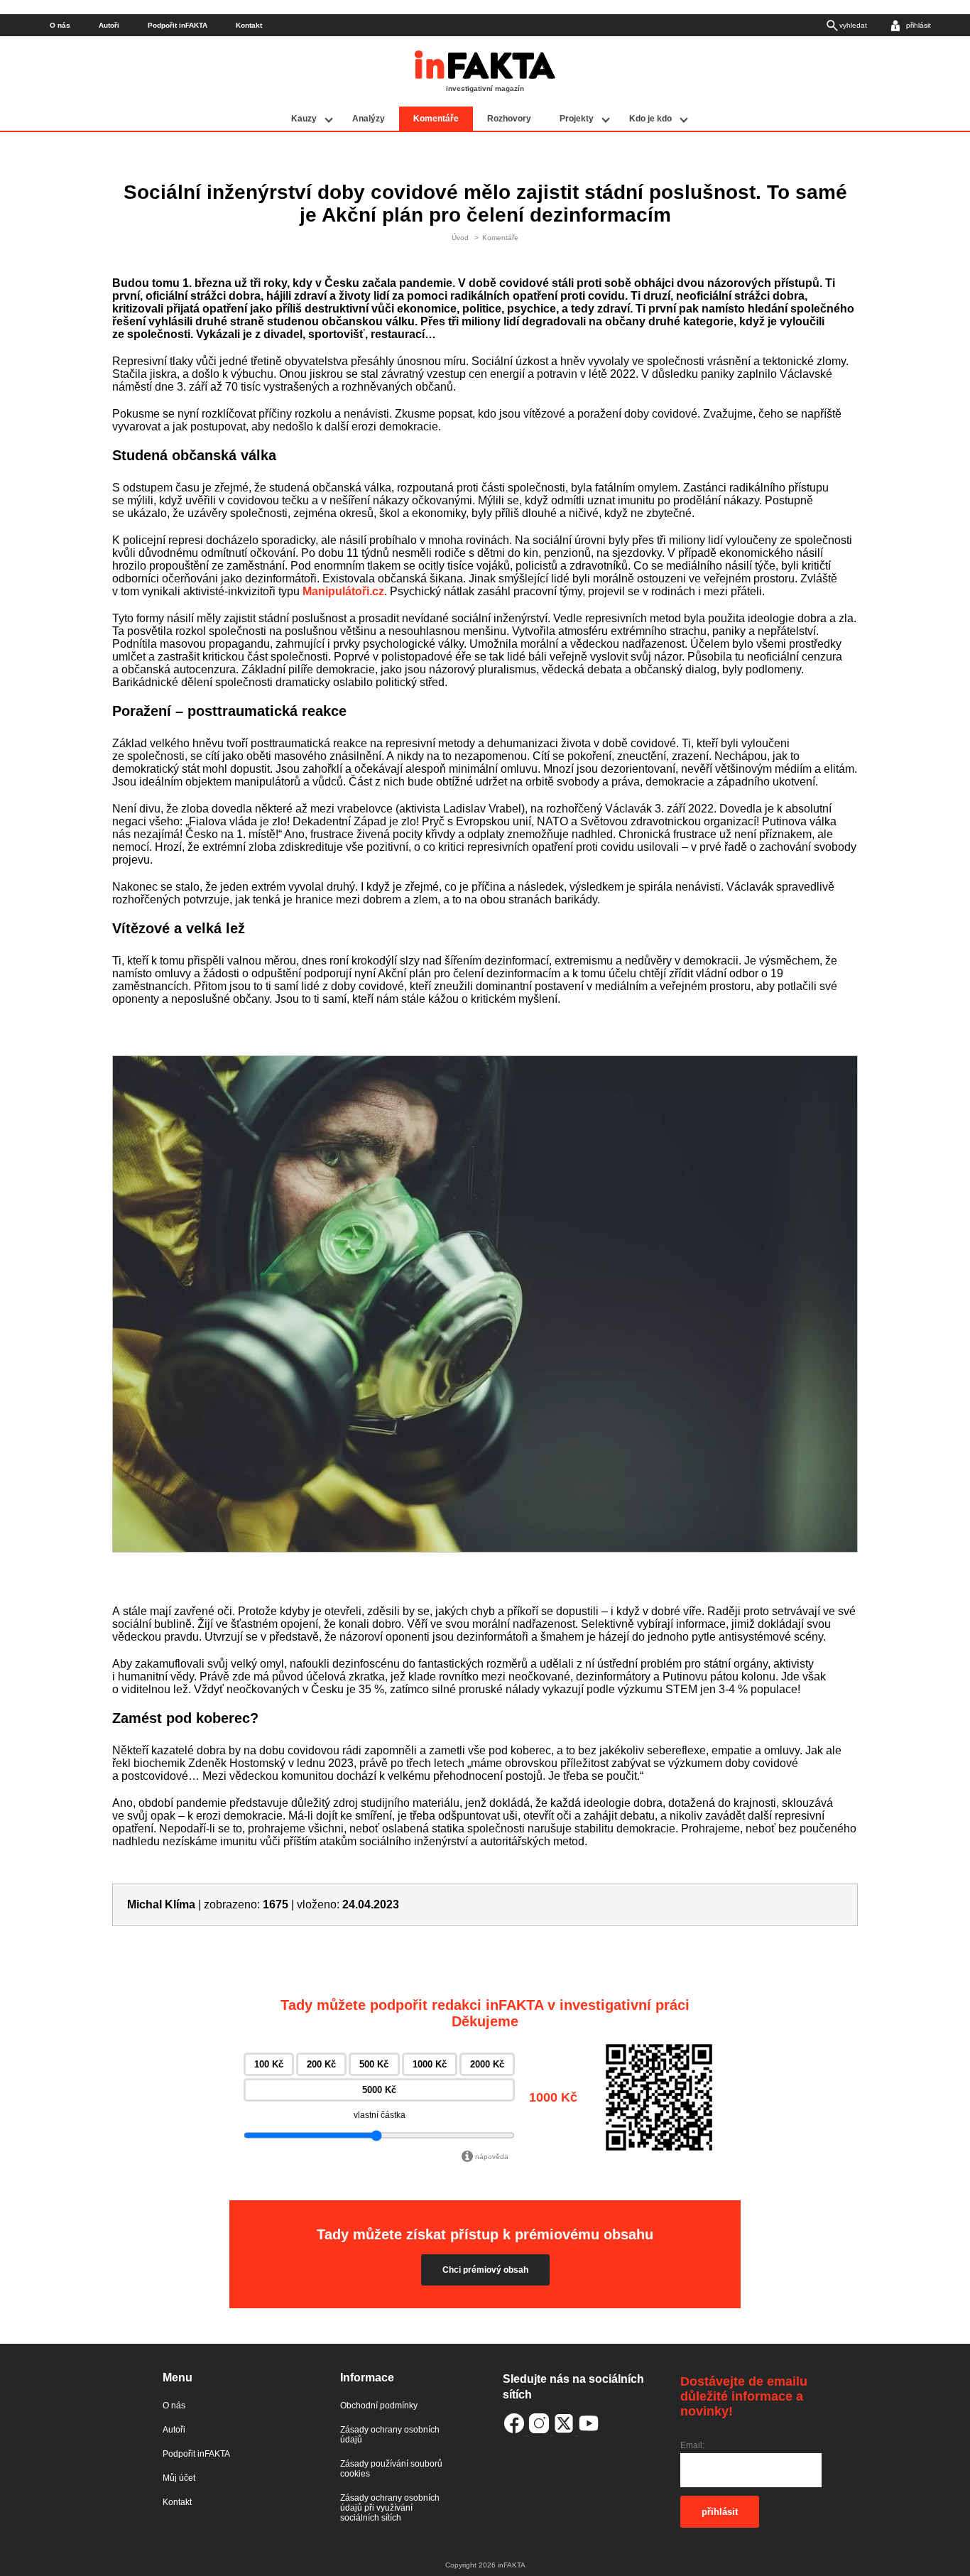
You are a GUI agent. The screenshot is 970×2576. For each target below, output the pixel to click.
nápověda (492, 2157)
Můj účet (179, 2478)
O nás (60, 25)
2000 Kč (487, 2064)
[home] (485, 76)
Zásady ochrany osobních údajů (390, 2435)
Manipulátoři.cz (343, 591)
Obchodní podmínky (379, 2406)
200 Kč (321, 2064)
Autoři (109, 25)
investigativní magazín (485, 88)
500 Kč (374, 2064)
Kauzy (304, 119)
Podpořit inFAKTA (178, 25)
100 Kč (269, 2064)
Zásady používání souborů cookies (391, 2469)
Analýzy (369, 119)
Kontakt (249, 25)
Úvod (460, 238)
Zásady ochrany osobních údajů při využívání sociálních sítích (390, 2508)
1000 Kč (430, 2064)
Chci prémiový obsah (485, 2270)
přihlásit (720, 2512)
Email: (692, 2445)
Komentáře (436, 119)
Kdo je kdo (650, 119)
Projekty (577, 119)
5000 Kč (379, 2090)
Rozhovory (509, 119)
